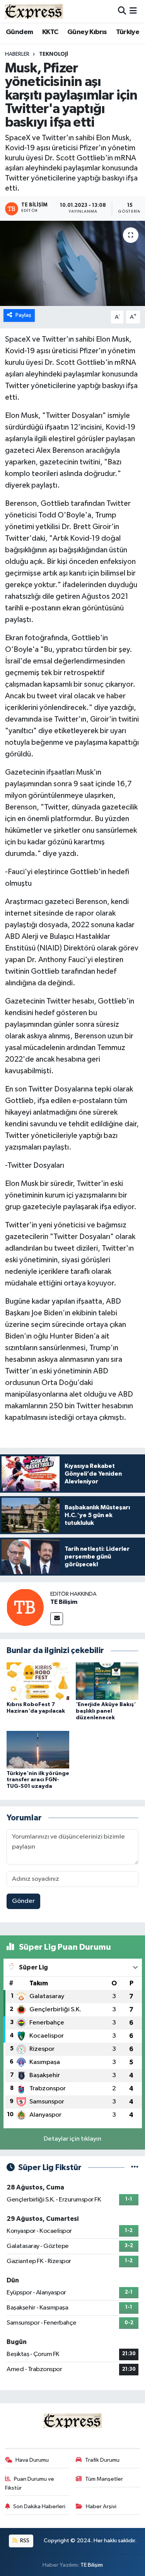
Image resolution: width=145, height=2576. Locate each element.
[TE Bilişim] (25, 1607)
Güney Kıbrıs (87, 32)
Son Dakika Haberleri (39, 2506)
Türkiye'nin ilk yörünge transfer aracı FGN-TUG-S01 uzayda (38, 1780)
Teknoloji (54, 54)
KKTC (50, 32)
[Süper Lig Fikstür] (135, 2168)
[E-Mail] (57, 1619)
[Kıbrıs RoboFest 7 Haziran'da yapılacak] (38, 1681)
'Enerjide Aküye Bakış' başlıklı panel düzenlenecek (106, 1711)
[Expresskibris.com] (34, 11)
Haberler (17, 54)
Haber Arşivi (101, 2506)
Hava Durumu (32, 2460)
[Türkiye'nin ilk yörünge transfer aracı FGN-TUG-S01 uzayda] (38, 1750)
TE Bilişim (64, 1602)
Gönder (23, 1901)
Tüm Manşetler (104, 2479)
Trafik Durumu (102, 2460)
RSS (24, 2541)
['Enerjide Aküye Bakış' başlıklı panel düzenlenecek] (107, 1681)
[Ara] (122, 11)
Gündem (19, 32)
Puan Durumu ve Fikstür (30, 2483)
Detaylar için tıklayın (72, 2139)
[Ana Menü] (133, 11)
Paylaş (23, 315)
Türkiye (128, 32)
